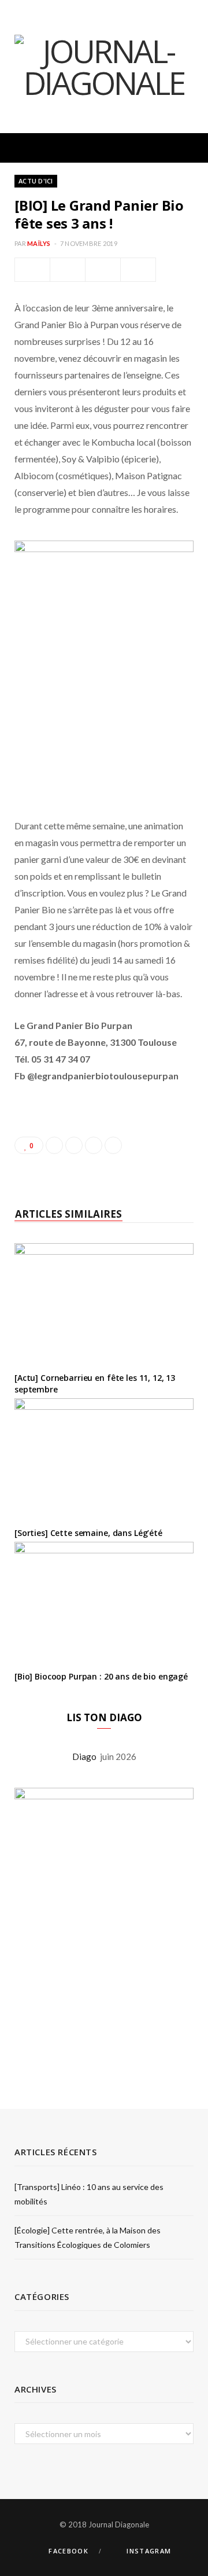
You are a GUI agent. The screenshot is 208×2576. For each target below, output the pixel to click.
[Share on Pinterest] (113, 1145)
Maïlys (39, 243)
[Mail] (138, 270)
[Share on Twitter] (68, 270)
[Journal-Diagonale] (104, 67)
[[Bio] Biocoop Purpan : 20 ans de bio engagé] (104, 1602)
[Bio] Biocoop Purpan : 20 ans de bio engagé (101, 1676)
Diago (86, 1756)
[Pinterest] (103, 270)
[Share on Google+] (94, 1145)
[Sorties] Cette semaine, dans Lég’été (88, 1533)
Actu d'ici (36, 181)
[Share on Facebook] (32, 270)
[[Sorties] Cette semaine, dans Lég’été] (104, 1458)
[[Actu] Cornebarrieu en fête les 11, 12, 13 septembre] (104, 1303)
